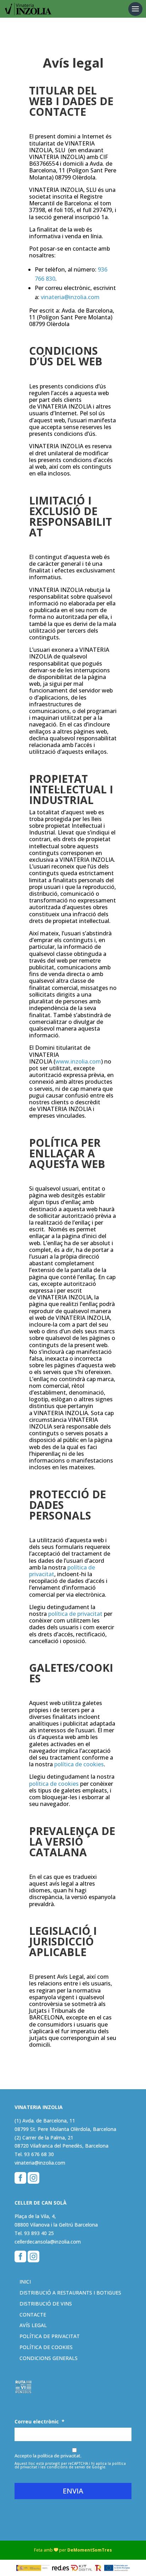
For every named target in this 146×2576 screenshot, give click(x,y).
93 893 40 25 (39, 2233)
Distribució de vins (46, 2304)
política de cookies (79, 1764)
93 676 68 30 (39, 2154)
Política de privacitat (50, 2336)
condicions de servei (66, 2467)
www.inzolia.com (78, 1061)
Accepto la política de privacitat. (48, 2456)
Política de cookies (46, 2347)
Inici (25, 2282)
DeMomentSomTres (90, 2550)
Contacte (33, 2315)
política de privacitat (76, 1614)
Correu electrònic (40, 2422)
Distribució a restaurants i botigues (70, 2293)
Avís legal (33, 2325)
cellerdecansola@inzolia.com (48, 2242)
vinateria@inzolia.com (70, 297)
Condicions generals (49, 2358)
